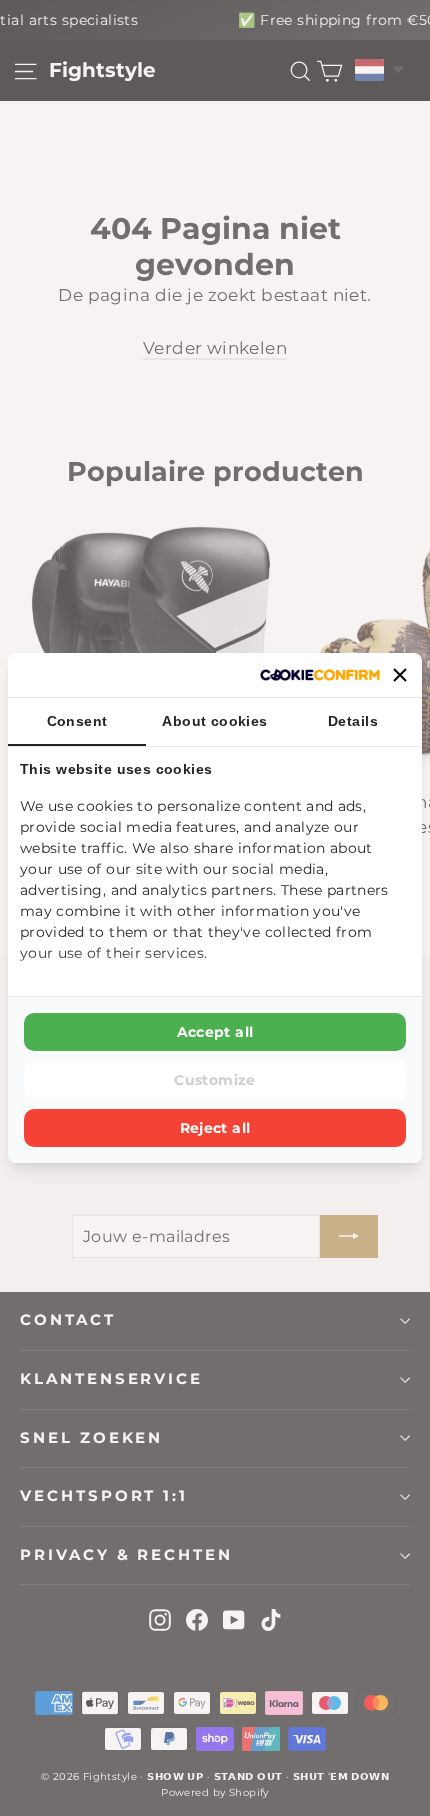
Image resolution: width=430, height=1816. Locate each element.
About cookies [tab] (215, 721)
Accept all (215, 1032)
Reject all (215, 1128)
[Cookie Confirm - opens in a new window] (320, 675)
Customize (214, 1080)
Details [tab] (353, 721)
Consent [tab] (77, 721)
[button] (400, 675)
